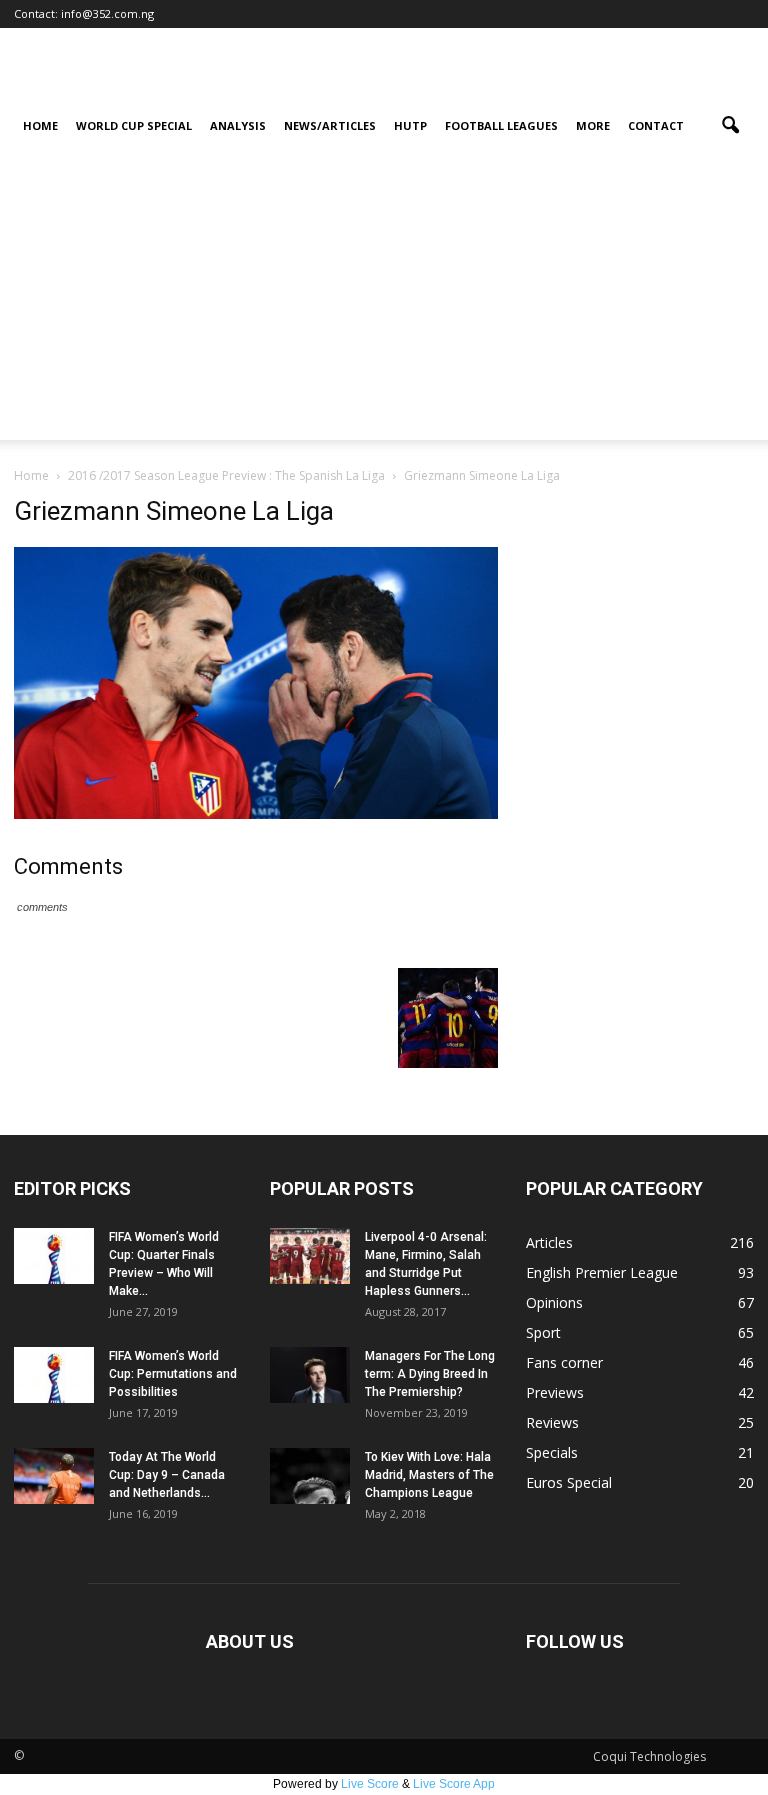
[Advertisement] (384, 300)
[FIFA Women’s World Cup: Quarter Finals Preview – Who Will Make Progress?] (54, 1256)
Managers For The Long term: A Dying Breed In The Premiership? (430, 1374)
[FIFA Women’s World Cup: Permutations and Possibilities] (54, 1375)
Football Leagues (501, 125)
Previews (555, 1392)
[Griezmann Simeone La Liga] (256, 814)
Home (40, 125)
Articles (549, 1242)
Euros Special (569, 1482)
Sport (543, 1332)
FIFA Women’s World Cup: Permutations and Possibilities (173, 1374)
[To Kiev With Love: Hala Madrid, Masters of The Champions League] (310, 1476)
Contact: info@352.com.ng (84, 13)
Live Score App (454, 1784)
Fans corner (564, 1362)
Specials (552, 1452)
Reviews (552, 1422)
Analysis (238, 125)
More (593, 125)
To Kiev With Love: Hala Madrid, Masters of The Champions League (429, 1475)
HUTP (410, 125)
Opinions (554, 1302)
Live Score (370, 1784)
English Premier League (602, 1272)
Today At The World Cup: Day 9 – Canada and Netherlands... (167, 1475)
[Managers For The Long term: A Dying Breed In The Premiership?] (310, 1375)
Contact (656, 125)
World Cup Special (134, 125)
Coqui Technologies (649, 1756)
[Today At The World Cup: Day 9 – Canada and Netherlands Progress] (54, 1476)
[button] (730, 126)
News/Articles (330, 125)
